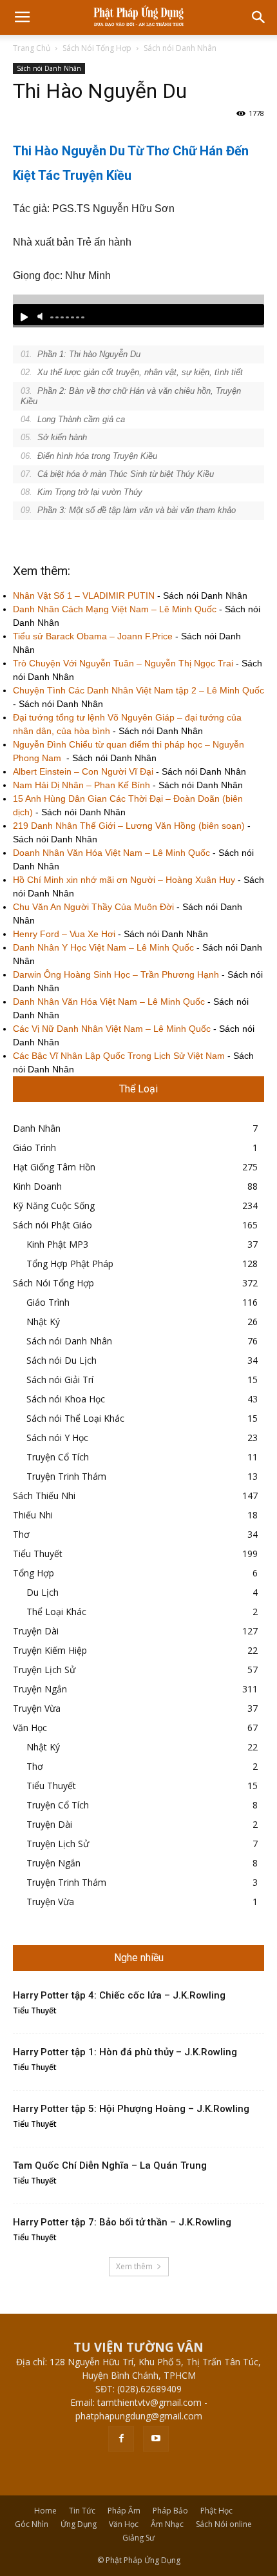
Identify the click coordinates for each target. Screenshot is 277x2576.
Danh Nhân (37, 1128)
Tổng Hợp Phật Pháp (70, 1264)
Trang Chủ (32, 48)
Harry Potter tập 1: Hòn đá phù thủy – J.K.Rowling (125, 2052)
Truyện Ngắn (40, 1689)
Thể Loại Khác (56, 1612)
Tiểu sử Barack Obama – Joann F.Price (93, 636)
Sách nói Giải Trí (60, 1380)
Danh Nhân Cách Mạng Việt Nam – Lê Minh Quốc (115, 609)
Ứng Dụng (79, 2524)
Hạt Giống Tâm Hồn (54, 1167)
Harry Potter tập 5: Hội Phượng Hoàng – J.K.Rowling (131, 2109)
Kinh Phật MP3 (57, 1244)
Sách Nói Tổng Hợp (97, 48)
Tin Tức (82, 2511)
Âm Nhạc (167, 2524)
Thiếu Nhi (33, 1515)
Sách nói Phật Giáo (53, 1225)
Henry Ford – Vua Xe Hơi (64, 934)
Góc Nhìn (32, 2524)
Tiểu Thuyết (38, 1554)
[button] (259, 17)
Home (45, 2511)
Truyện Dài (36, 1631)
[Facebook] (121, 2439)
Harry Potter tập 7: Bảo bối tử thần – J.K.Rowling (122, 2222)
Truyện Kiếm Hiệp (50, 1650)
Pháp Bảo (170, 2511)
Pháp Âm (124, 2511)
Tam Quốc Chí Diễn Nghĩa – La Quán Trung (110, 2165)
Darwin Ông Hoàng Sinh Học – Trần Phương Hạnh (116, 974)
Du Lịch (43, 1592)
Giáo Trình (34, 1148)
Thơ (21, 1534)
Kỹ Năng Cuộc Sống (54, 1206)
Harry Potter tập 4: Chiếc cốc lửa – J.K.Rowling (119, 1995)
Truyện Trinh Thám (66, 1476)
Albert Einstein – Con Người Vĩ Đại (83, 771)
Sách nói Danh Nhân (180, 48)
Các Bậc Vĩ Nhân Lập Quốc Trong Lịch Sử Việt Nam (119, 1056)
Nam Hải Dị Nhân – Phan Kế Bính (81, 785)
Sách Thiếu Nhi (44, 1496)
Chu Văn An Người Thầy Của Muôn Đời (93, 907)
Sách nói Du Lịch (62, 1360)
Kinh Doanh (37, 1186)
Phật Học (216, 2511)
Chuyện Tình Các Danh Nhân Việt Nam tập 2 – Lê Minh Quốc (138, 690)
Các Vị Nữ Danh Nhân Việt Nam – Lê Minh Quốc (112, 1029)
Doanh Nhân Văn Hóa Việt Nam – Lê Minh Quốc (111, 853)
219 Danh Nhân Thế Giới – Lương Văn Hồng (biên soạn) (129, 826)
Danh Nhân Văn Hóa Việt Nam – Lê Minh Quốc (109, 1002)
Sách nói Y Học (57, 1438)
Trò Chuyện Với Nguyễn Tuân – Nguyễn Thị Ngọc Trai (123, 663)
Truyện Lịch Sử (44, 1670)
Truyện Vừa (37, 1708)
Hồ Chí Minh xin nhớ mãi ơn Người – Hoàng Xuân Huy (124, 880)
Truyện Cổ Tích (58, 1457)
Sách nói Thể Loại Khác (75, 1418)
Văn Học (30, 1728)
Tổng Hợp (33, 1573)
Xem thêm (134, 2266)
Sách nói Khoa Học (66, 1399)
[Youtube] (156, 2439)
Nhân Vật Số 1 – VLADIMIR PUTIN (84, 596)
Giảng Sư (138, 2538)
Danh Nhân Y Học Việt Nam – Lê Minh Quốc (103, 947)
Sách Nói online (224, 2524)
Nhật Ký (43, 1322)
